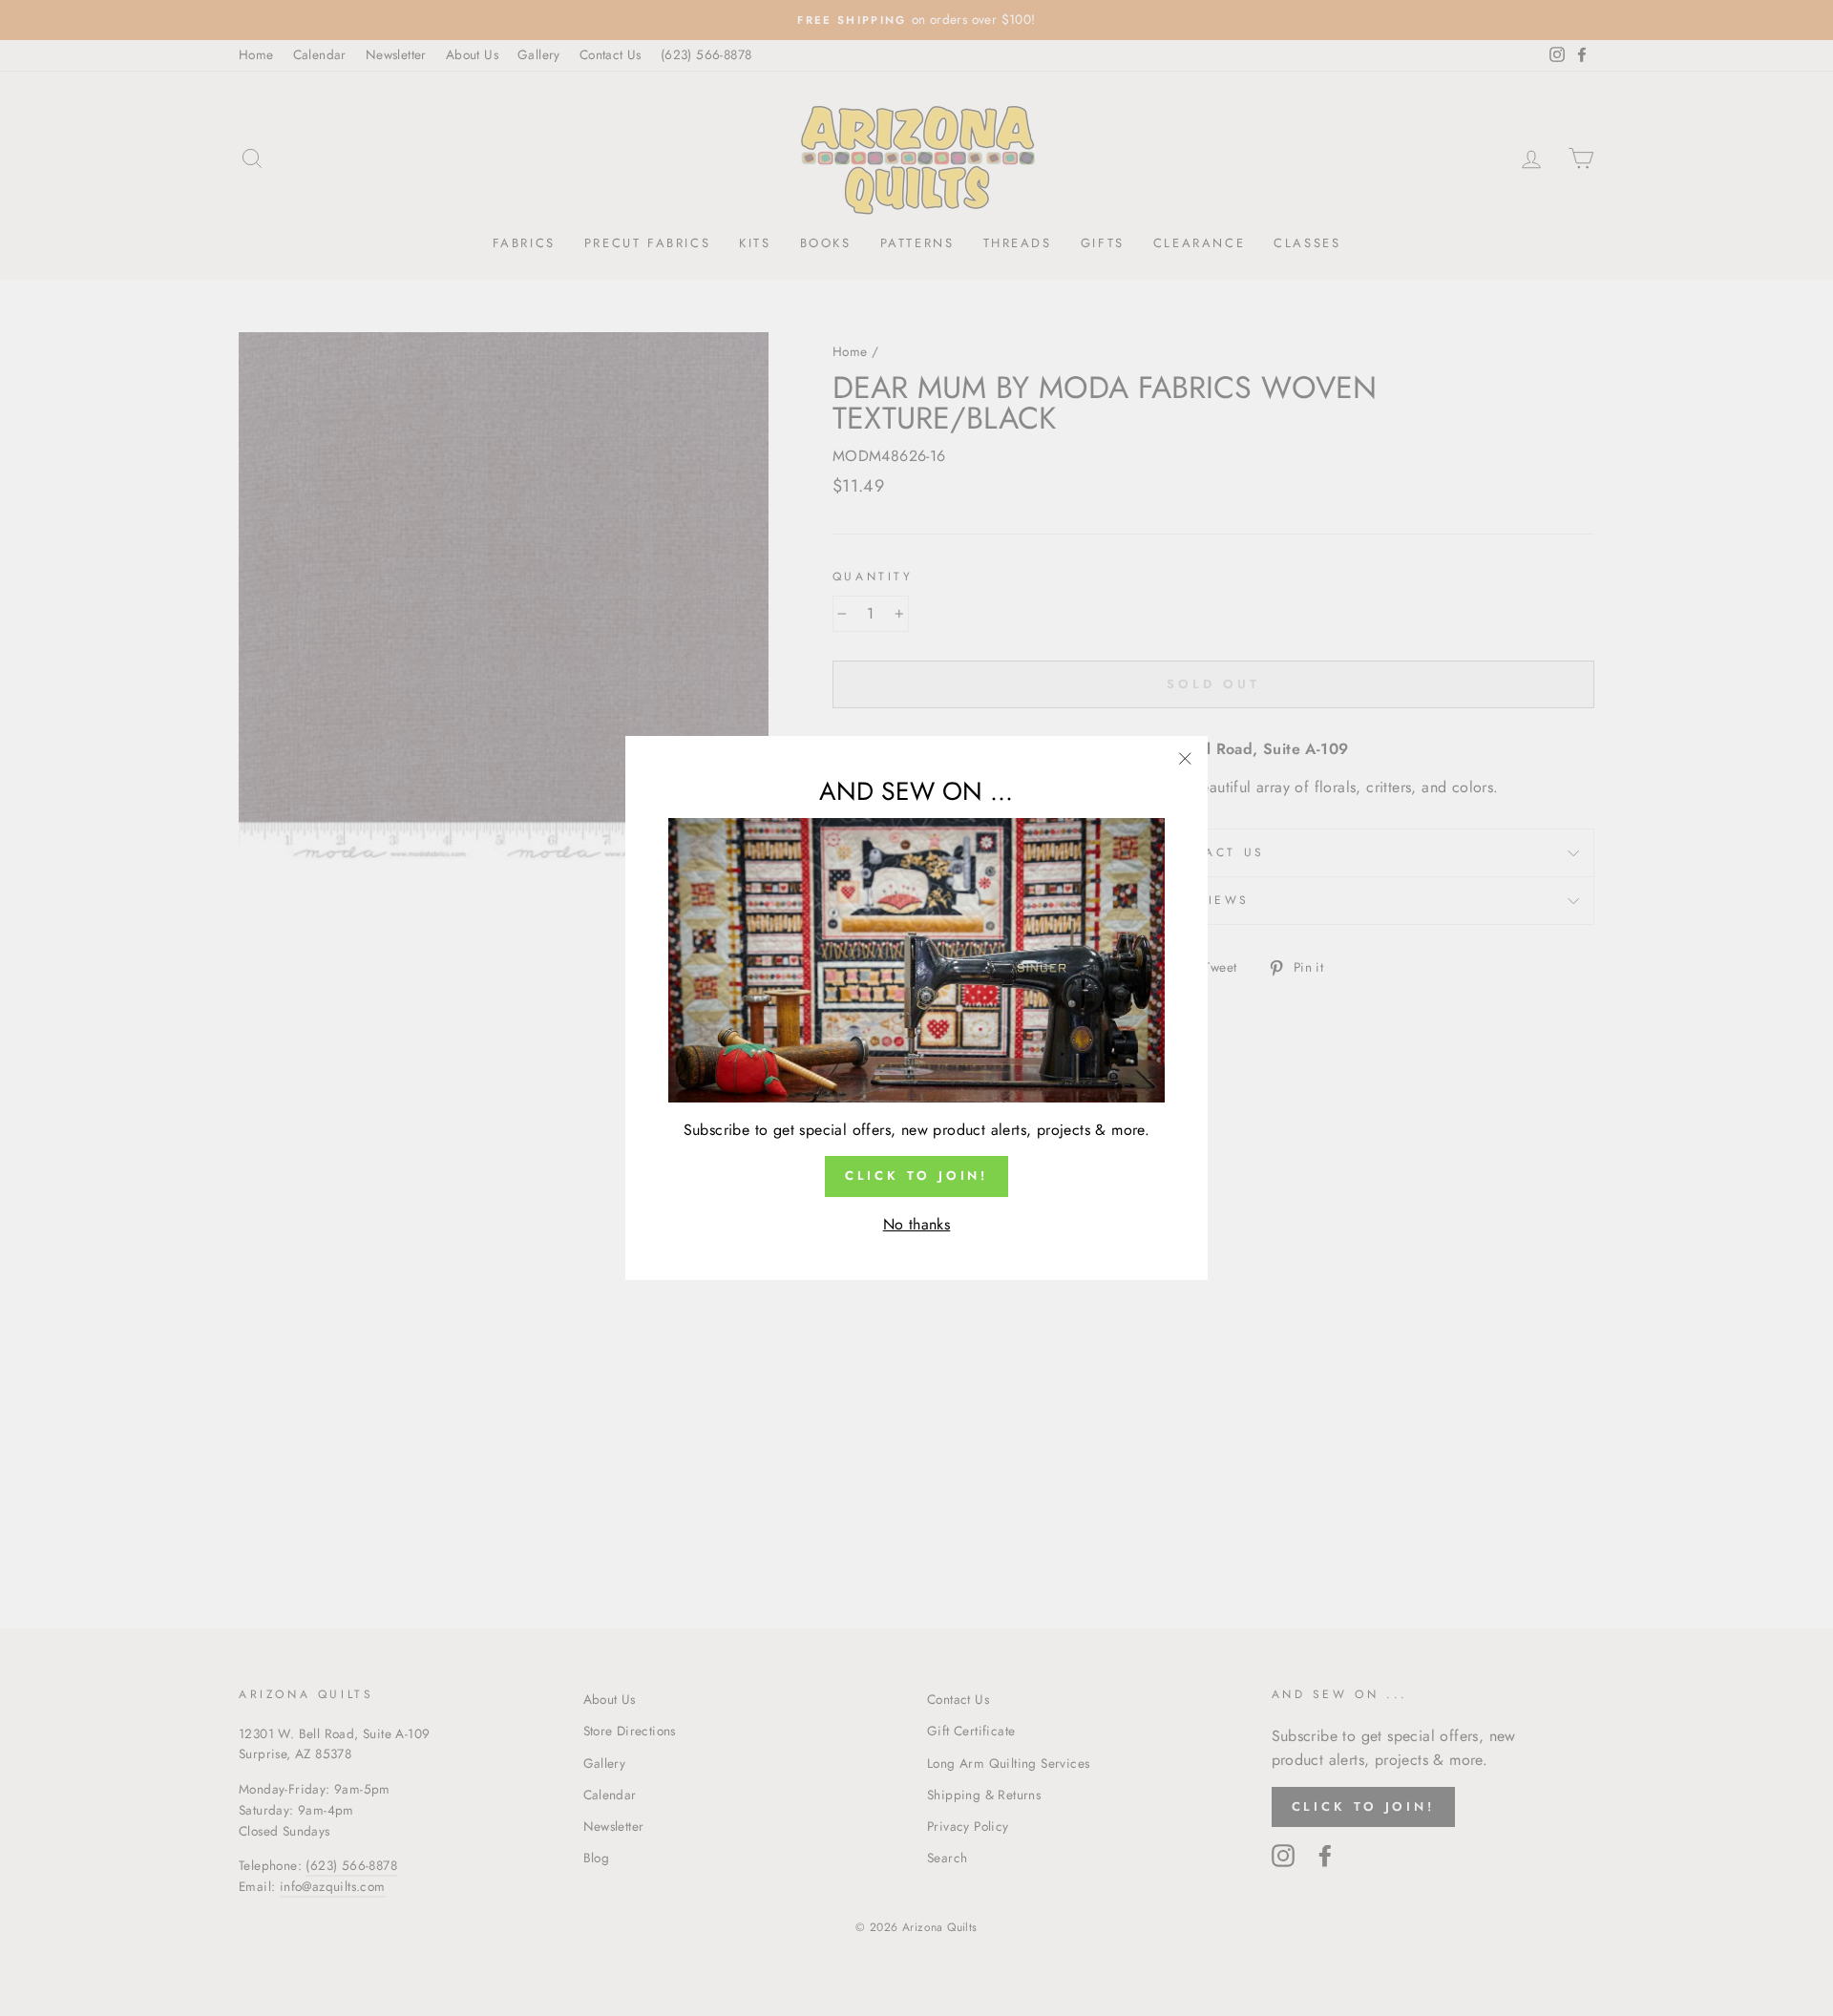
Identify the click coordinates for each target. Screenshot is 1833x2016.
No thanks (917, 1224)
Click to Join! (917, 1176)
